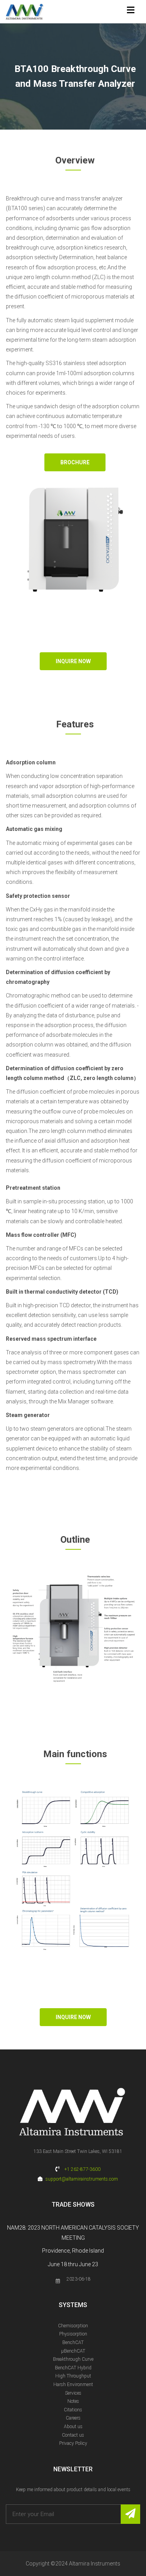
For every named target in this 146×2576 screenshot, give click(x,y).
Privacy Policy (73, 2443)
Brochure (75, 462)
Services (73, 2393)
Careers (73, 2418)
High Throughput (73, 2376)
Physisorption (73, 2334)
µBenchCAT (73, 2351)
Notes (73, 2401)
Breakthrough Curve (73, 2359)
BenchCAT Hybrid (73, 2368)
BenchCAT (73, 2342)
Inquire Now (73, 661)
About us (73, 2427)
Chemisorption (73, 2326)
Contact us (73, 2435)
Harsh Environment (73, 2385)
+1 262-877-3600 (82, 2169)
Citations (73, 2410)
